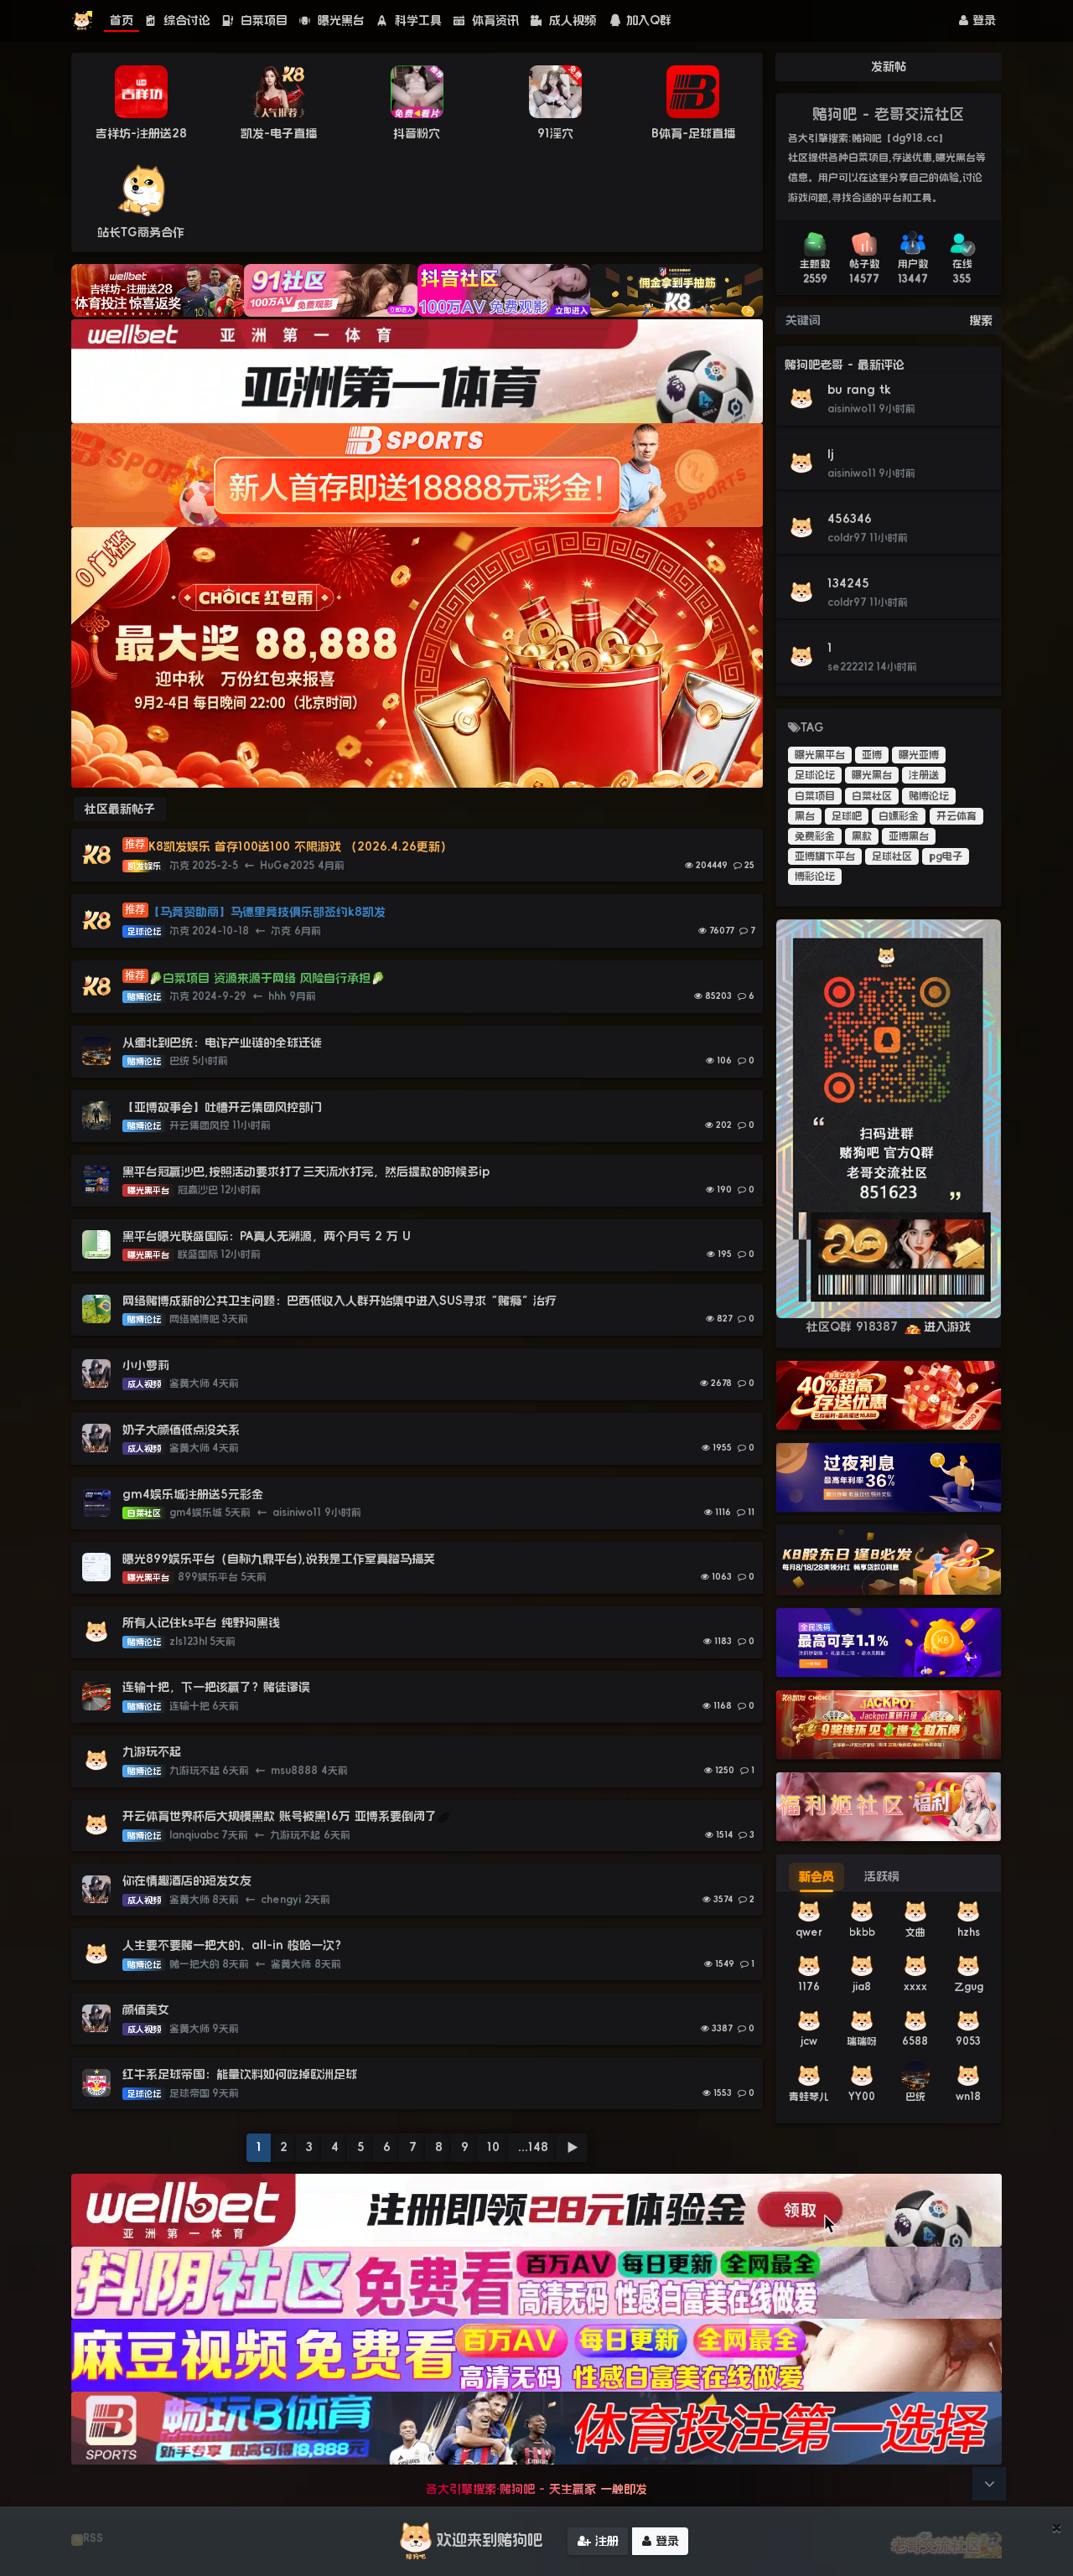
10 (493, 2147)
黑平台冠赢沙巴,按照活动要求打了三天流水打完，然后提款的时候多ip (306, 1172)
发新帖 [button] (889, 66)
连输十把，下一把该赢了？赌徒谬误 (216, 1687)
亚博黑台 (909, 836)
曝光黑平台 (820, 755)
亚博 (872, 755)
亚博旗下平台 (825, 856)
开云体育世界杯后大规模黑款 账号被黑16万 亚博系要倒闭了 (280, 1816)
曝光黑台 (339, 20)
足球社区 (892, 856)
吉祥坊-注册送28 (141, 133)
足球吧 (847, 816)
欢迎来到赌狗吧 (490, 2540)
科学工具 (416, 20)
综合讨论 (185, 20)
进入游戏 (947, 1327)
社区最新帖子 (120, 809)
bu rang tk (859, 390)
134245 (848, 583)
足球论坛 (815, 775)
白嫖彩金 (899, 816)
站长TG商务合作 (141, 232)
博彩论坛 (815, 877)
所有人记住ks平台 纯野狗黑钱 (201, 1622)
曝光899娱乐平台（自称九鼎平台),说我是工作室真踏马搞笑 (279, 1559)
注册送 (924, 775)
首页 (122, 20)
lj (831, 454)
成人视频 (570, 20)
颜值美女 (146, 2010)
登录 (982, 20)
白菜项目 (262, 20)
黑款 (862, 836)
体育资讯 (493, 20)
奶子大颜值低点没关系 (181, 1430)
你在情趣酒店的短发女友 (187, 1880)
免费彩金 (815, 836)
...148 (533, 2147)
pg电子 (946, 856)
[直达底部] (989, 2484)
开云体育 (956, 816)
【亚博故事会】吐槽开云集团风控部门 (222, 1107)
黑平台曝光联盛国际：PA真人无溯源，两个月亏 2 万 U (267, 1236)
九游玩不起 (152, 1751)
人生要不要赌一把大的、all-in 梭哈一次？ (234, 1945)
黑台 (805, 816)
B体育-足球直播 (693, 133)
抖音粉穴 (417, 133)
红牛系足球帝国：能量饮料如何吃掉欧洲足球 (240, 2074)
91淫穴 (555, 133)
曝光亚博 (919, 755)
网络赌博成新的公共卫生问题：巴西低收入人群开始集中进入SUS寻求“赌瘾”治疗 (340, 1301)
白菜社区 (872, 796)
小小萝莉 (146, 1365)
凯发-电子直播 (279, 133)
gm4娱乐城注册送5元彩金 (193, 1494)
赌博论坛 (929, 796)
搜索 (981, 320)
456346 (850, 519)
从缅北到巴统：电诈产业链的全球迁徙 (222, 1042)
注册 (605, 2541)
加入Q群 (649, 20)
